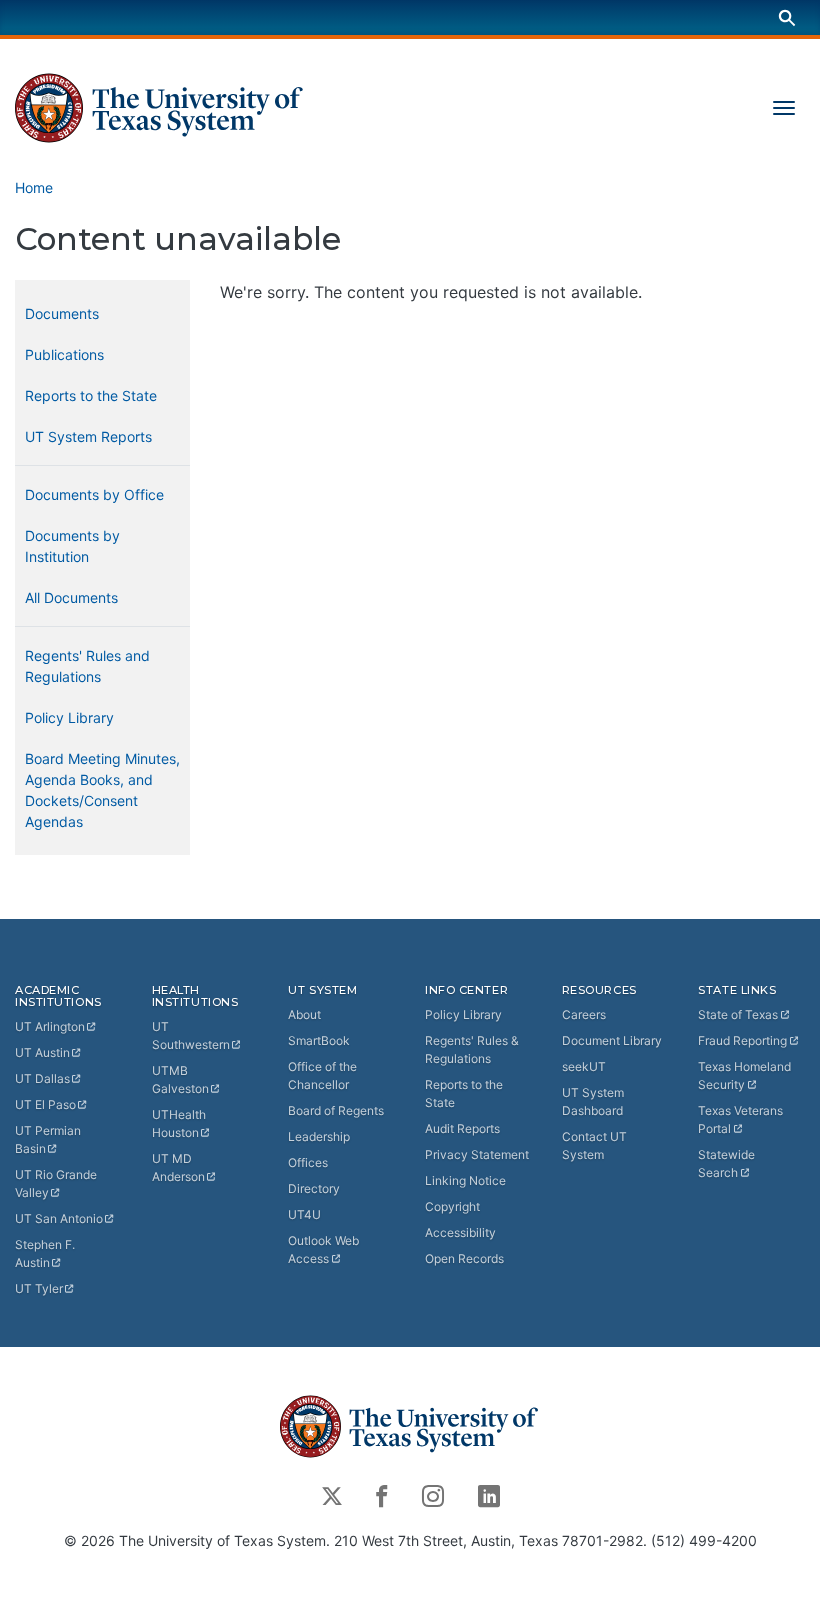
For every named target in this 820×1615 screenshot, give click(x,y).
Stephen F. (45, 1253)
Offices (308, 1162)
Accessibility (460, 1232)
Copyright (452, 1206)
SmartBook (319, 1040)
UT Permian (48, 1139)
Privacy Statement (477, 1154)
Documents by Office (94, 494)
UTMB (180, 1079)
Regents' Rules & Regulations (472, 1049)
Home (34, 187)
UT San (59, 1218)
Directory (314, 1188)
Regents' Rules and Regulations (87, 666)
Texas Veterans (740, 1119)
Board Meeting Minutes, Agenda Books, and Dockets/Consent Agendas (102, 790)
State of (738, 1014)
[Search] (787, 17)
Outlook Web (323, 1249)
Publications (64, 354)
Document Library (612, 1040)
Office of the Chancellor (322, 1075)
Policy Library (69, 717)
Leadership (319, 1136)
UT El (45, 1104)
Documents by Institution (72, 546)
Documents (62, 313)
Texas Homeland (744, 1075)
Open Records (464, 1258)
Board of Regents (336, 1110)
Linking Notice (465, 1180)
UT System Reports (88, 436)
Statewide (726, 1163)
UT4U (304, 1214)
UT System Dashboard (593, 1101)
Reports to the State (91, 395)
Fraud (742, 1040)
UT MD (178, 1167)
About (304, 1014)
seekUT (584, 1066)
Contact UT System (594, 1145)
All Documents (71, 597)
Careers (584, 1014)
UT (50, 1026)
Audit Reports (462, 1128)
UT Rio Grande (56, 1183)
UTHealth (179, 1123)
